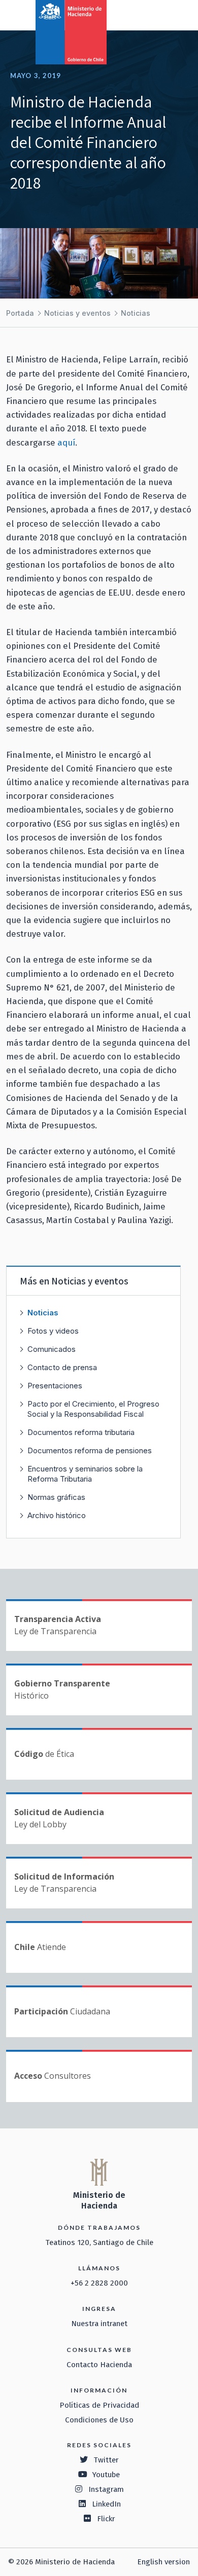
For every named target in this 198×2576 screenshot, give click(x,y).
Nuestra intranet (99, 2324)
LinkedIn (106, 2504)
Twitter (106, 2460)
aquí (66, 443)
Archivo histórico (57, 1515)
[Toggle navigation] (148, 14)
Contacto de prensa (62, 1367)
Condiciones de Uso (99, 2420)
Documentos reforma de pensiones (90, 1450)
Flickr (106, 2519)
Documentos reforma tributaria (81, 1432)
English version (163, 2562)
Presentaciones (55, 1386)
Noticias (136, 313)
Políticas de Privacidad (99, 2405)
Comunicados (52, 1349)
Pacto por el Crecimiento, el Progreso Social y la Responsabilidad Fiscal (93, 1409)
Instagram (106, 2489)
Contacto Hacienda (99, 2365)
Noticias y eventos (77, 313)
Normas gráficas (56, 1497)
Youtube (106, 2475)
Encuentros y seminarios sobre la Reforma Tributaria (85, 1474)
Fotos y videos (53, 1331)
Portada (20, 313)
